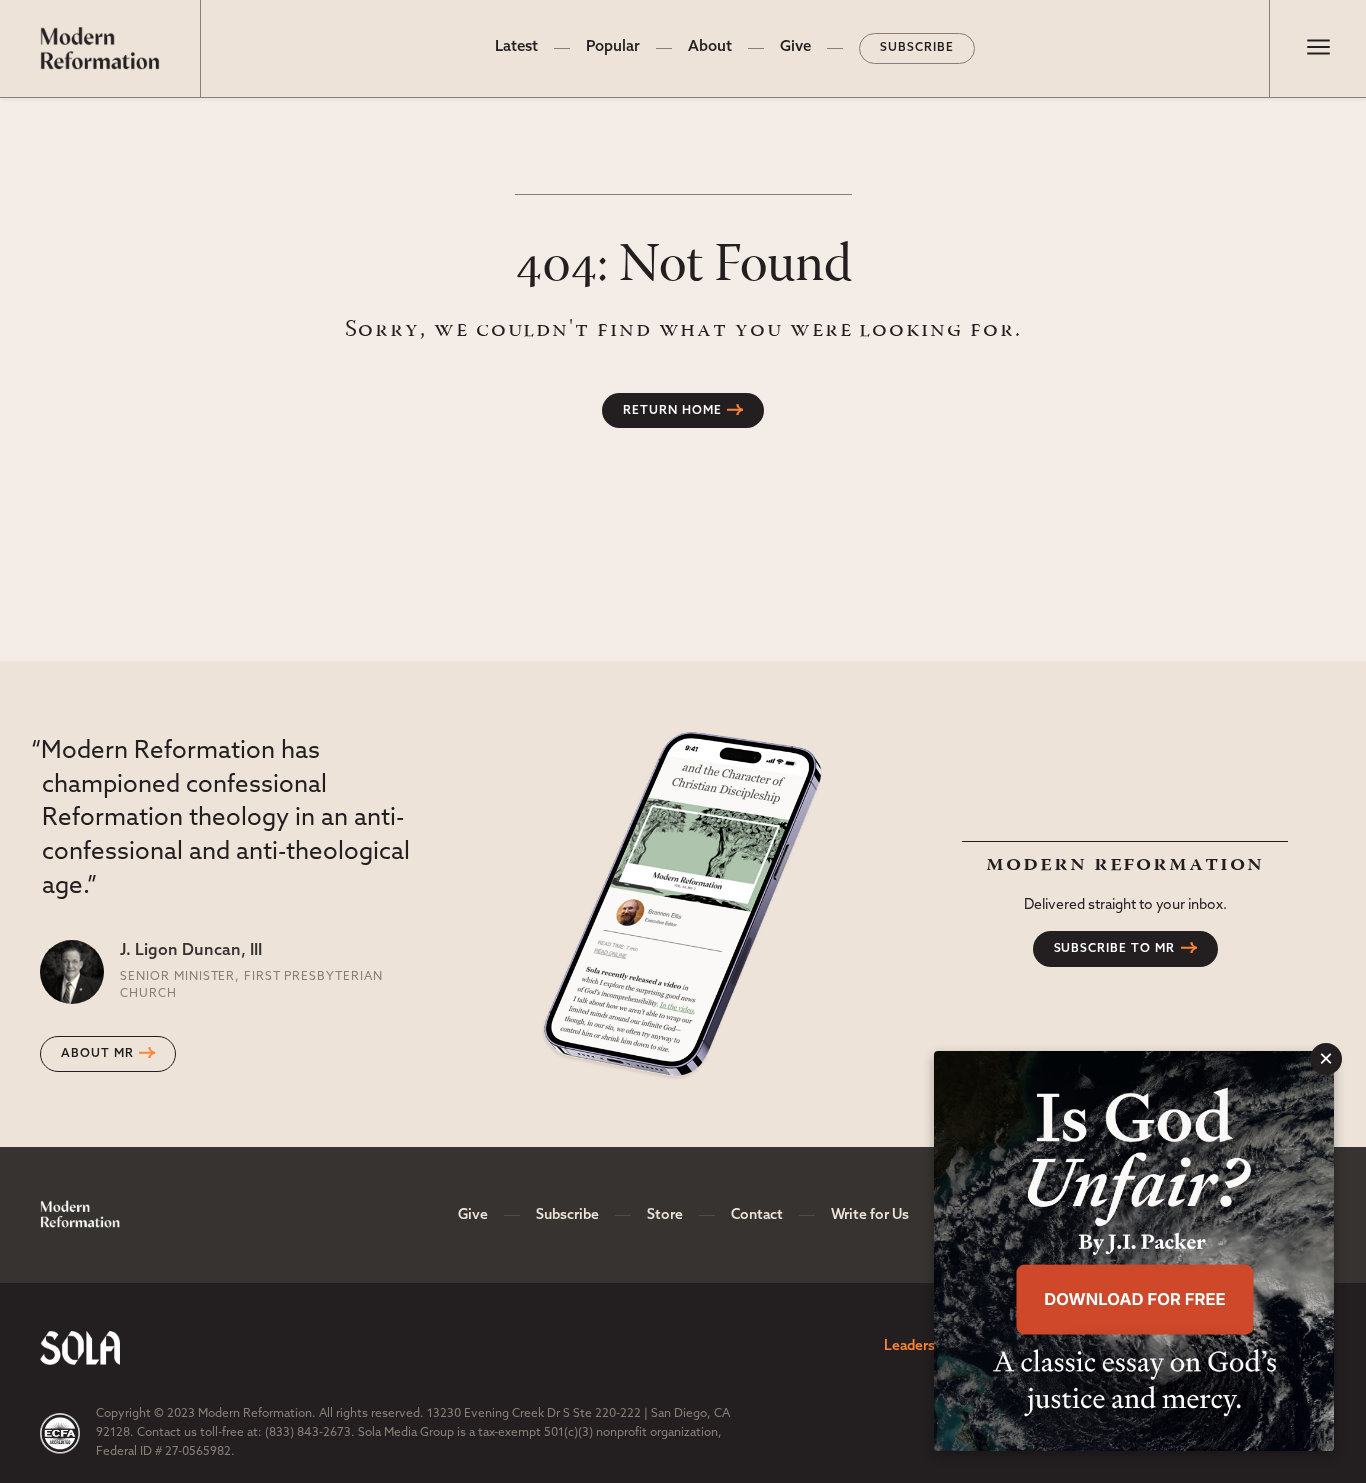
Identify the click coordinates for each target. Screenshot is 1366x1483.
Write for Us (870, 1215)
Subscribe (917, 48)
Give (795, 47)
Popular (613, 47)
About (710, 47)
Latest (516, 47)
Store (665, 1215)
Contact (757, 1215)
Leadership (919, 1346)
